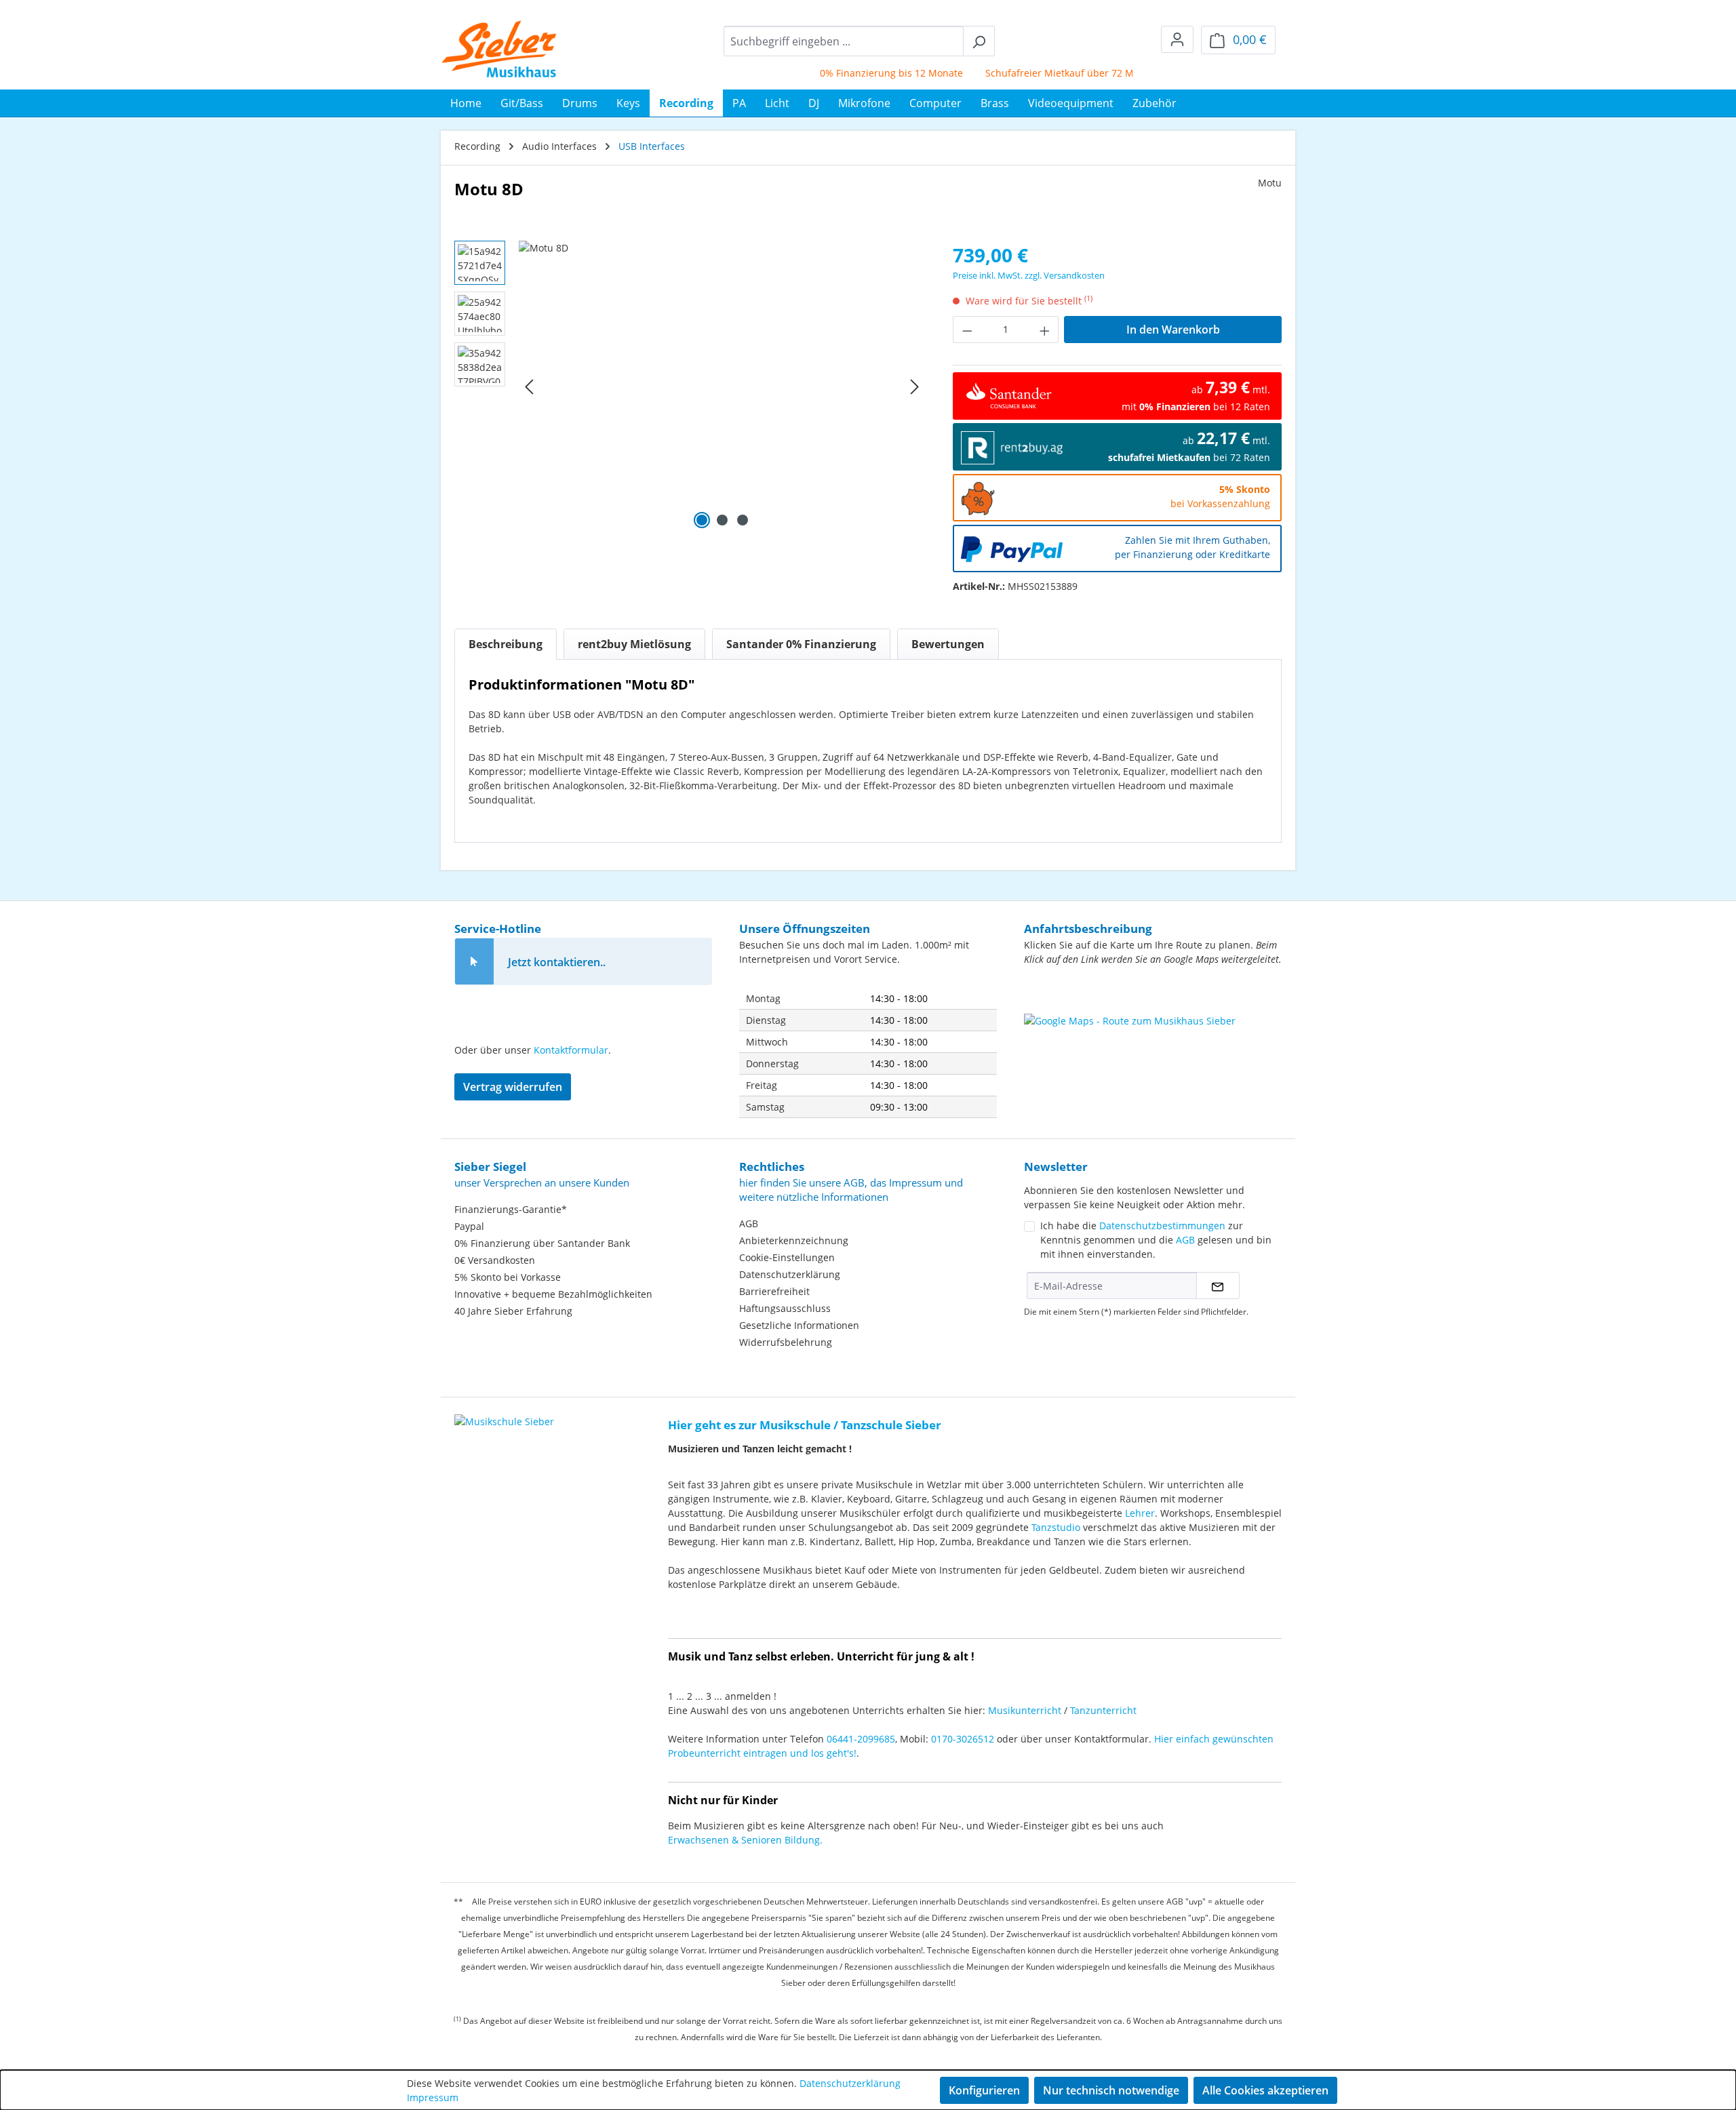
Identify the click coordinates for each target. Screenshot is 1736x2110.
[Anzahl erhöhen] (1045, 330)
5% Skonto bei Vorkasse (508, 1277)
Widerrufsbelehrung (786, 1342)
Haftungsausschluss (785, 1308)
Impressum (433, 2097)
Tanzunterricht (1103, 1710)
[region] (690, 386)
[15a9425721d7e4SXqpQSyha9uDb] (722, 386)
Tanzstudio (1056, 1527)
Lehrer (1140, 1513)
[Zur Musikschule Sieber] (504, 1412)
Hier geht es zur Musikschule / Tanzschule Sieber (805, 1425)
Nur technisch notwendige (1111, 2090)
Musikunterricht (1025, 1710)
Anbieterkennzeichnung (794, 1240)
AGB (749, 1223)
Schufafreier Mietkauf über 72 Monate (1037, 73)
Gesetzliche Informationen (799, 1325)
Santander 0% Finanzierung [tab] (801, 644)
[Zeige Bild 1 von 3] (702, 520)
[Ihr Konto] (1177, 39)
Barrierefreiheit (774, 1291)
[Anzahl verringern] (967, 330)
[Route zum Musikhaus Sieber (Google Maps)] (1153, 1048)
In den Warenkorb (1173, 330)
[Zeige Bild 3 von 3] (743, 520)
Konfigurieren (984, 2090)
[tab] (506, 644)
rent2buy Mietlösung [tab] (634, 644)
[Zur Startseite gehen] (499, 49)
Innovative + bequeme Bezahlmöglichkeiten (553, 1294)
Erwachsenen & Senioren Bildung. (745, 1840)
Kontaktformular (571, 1050)
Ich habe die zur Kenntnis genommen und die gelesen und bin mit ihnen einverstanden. (1156, 1240)
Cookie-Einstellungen (787, 1257)
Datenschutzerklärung (790, 1274)
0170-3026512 (963, 1739)
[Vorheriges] (529, 387)
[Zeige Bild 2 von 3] (722, 520)
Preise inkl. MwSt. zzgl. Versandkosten (1029, 275)
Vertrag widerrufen (513, 1087)
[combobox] (844, 41)
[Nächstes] (915, 387)
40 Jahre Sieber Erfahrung (513, 1311)
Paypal (469, 1226)
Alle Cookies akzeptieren (1265, 2090)
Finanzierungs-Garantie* (511, 1209)
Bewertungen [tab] (948, 644)
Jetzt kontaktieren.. (557, 962)
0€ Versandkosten (495, 1260)
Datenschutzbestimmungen (1162, 1226)
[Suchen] (979, 41)
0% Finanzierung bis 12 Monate (855, 73)
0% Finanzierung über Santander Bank (542, 1243)
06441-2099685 (861, 1739)
